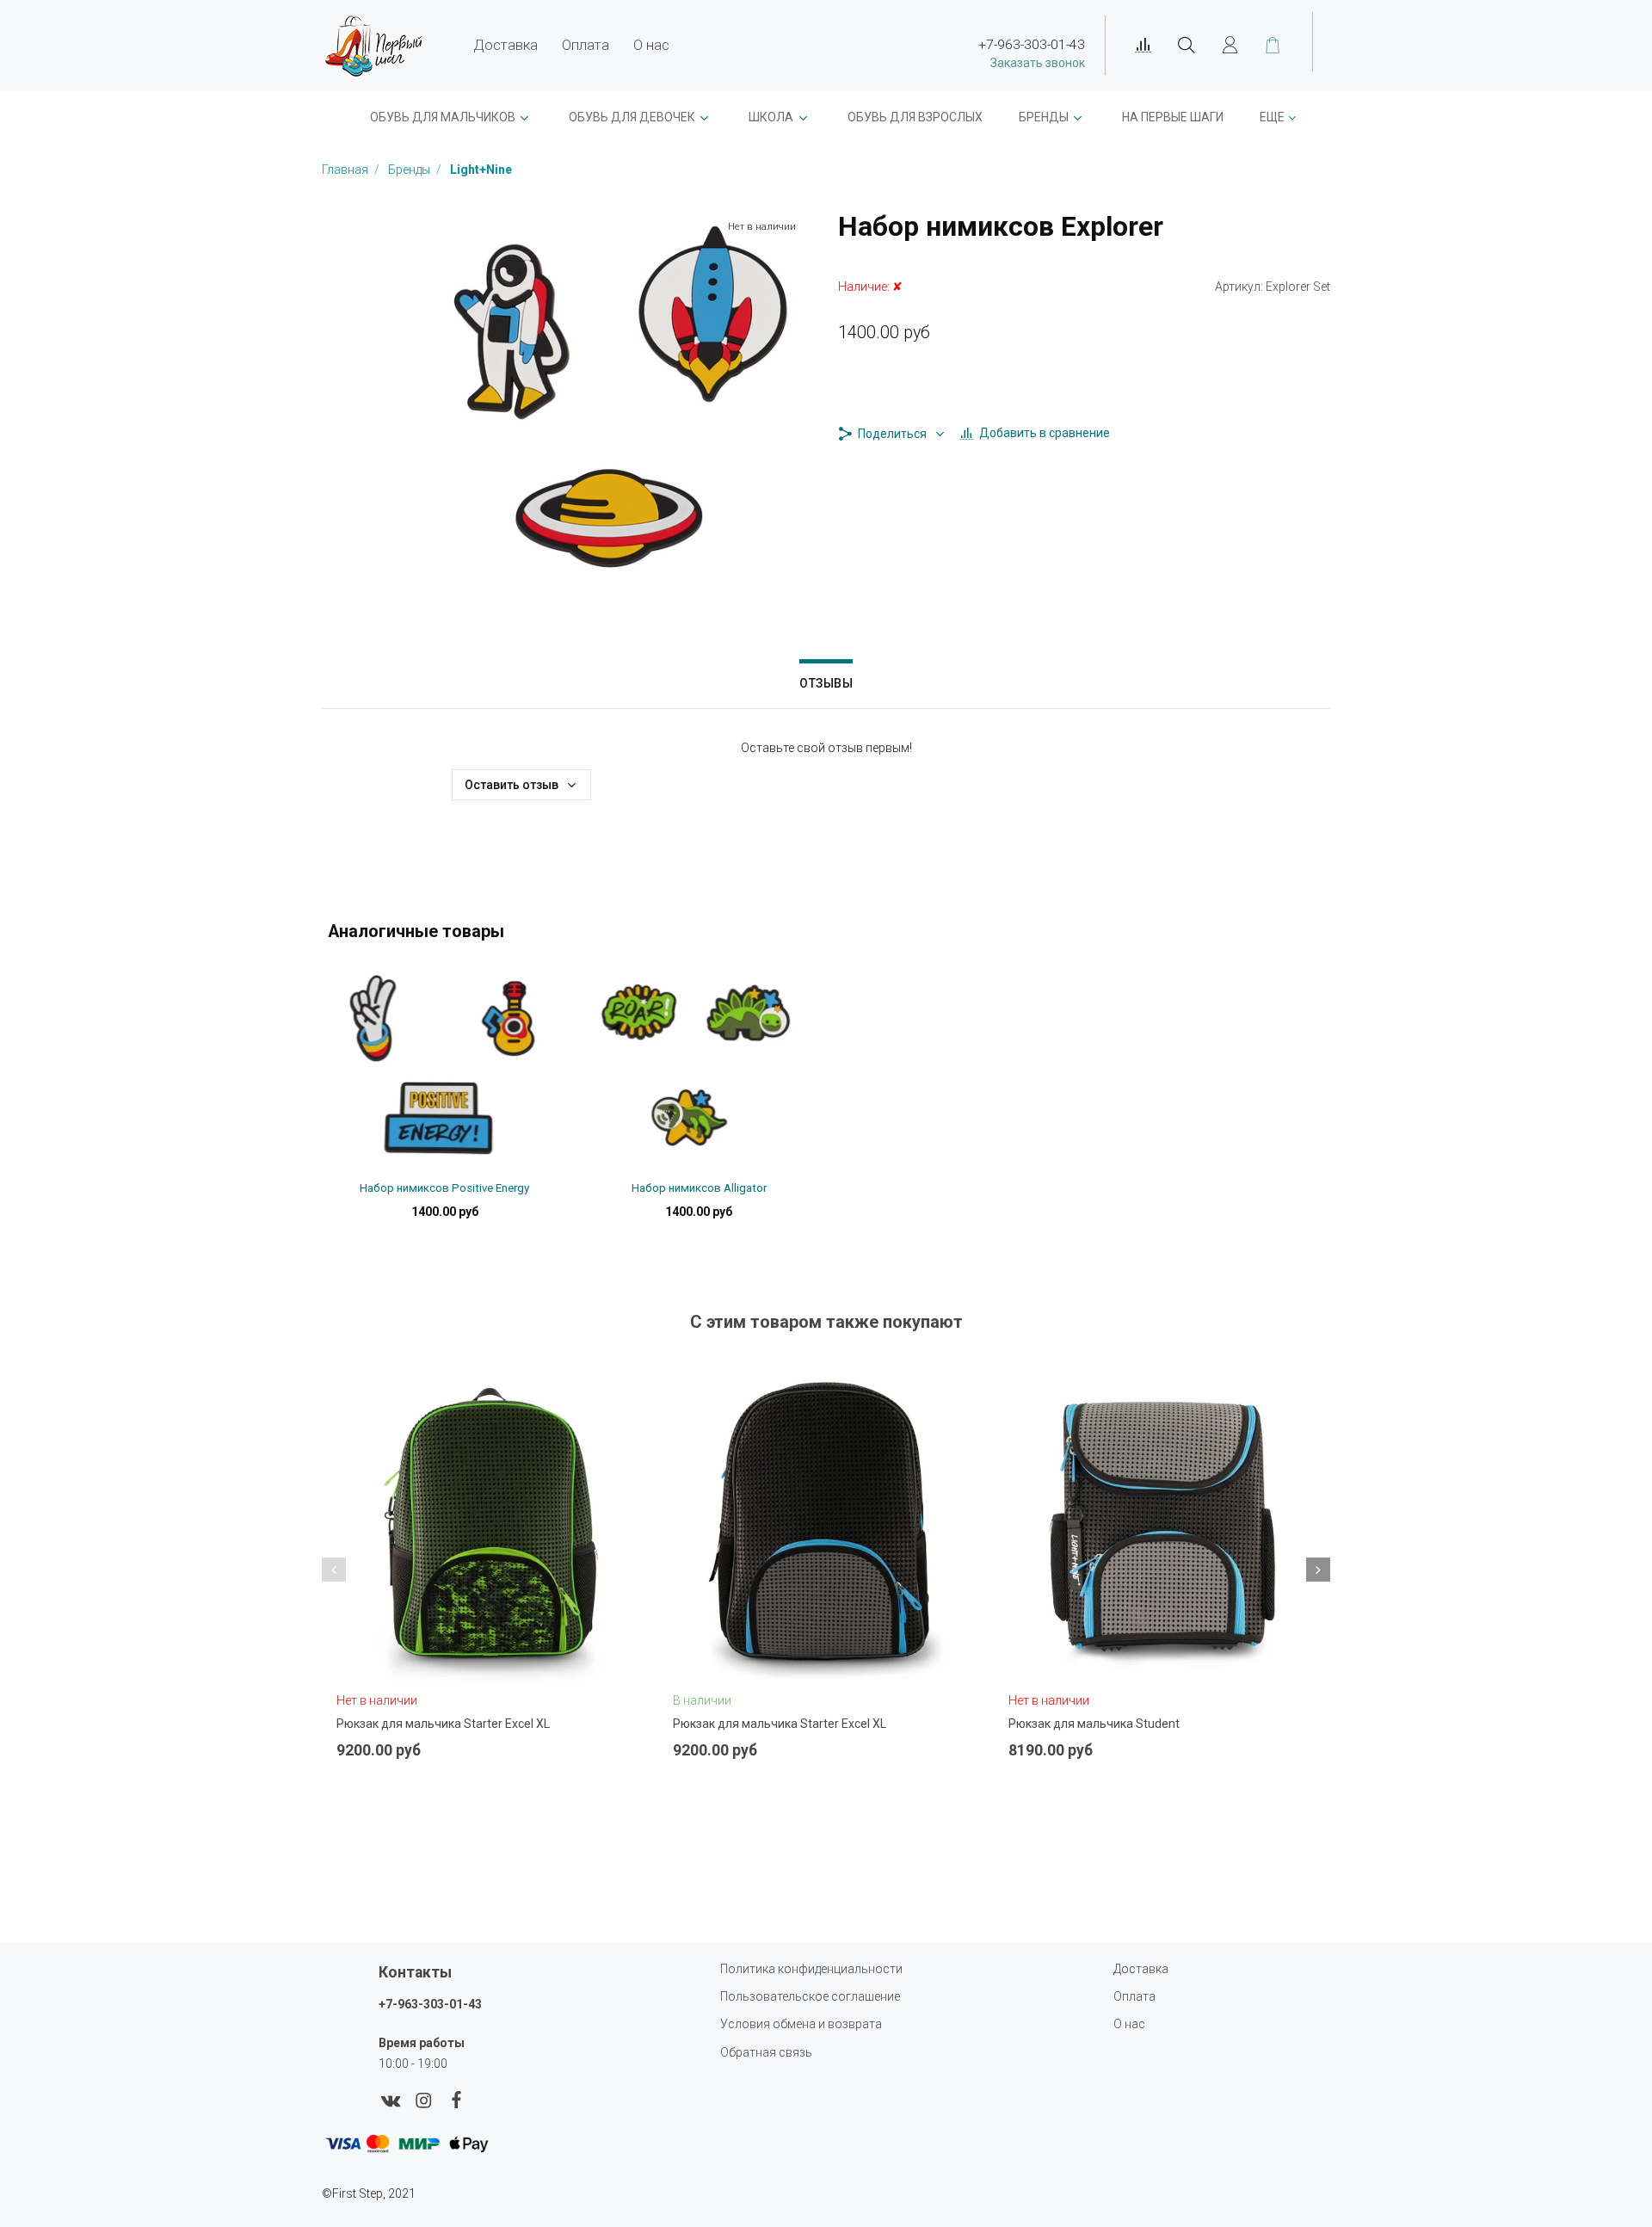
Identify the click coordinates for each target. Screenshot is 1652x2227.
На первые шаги (1173, 117)
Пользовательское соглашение (810, 1996)
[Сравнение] (1143, 46)
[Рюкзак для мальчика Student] (1162, 1531)
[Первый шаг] (373, 45)
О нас (651, 45)
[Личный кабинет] (1230, 46)
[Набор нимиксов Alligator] (699, 1068)
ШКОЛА (771, 117)
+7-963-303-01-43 (430, 2004)
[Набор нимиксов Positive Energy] (444, 1068)
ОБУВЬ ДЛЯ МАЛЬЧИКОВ (443, 117)
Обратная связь (766, 2052)
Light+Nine (481, 170)
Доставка (505, 45)
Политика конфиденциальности (811, 1969)
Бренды (1044, 117)
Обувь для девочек (632, 117)
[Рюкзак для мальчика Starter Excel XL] (490, 1531)
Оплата (586, 45)
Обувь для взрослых (915, 117)
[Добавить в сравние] (573, 1739)
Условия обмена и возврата (801, 2024)
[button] (334, 1570)
